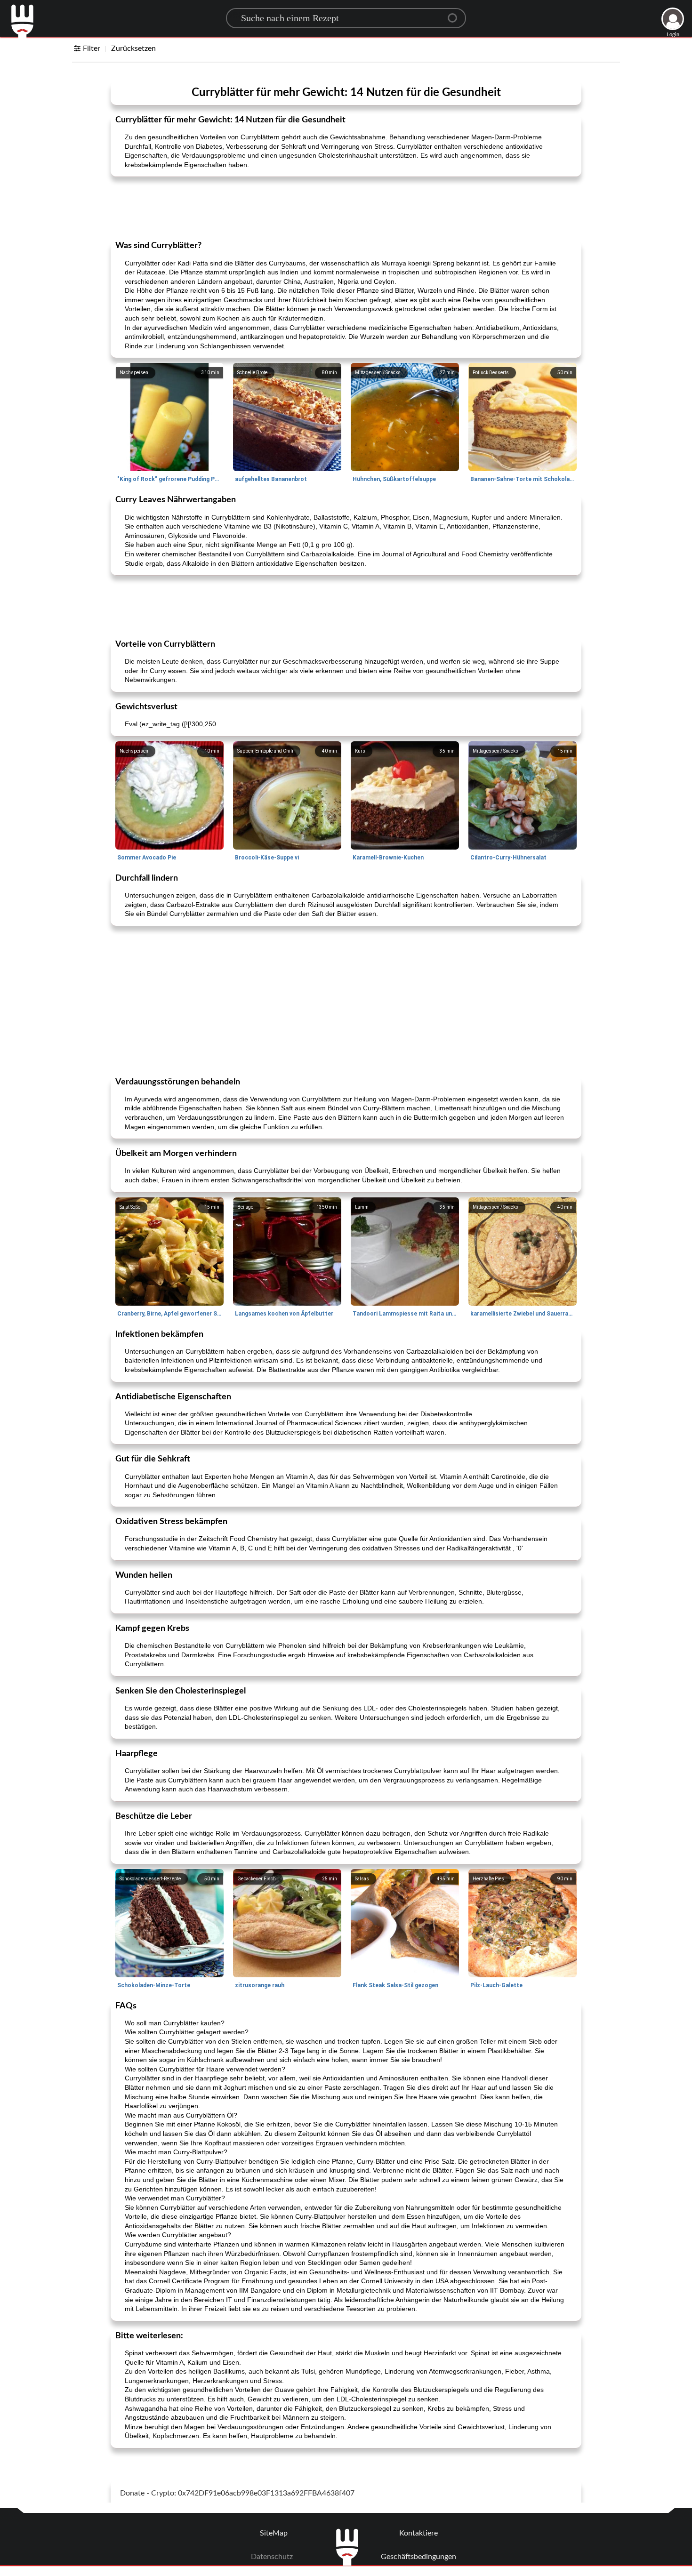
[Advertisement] (346, 208)
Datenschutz (272, 2557)
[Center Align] (456, 14)
